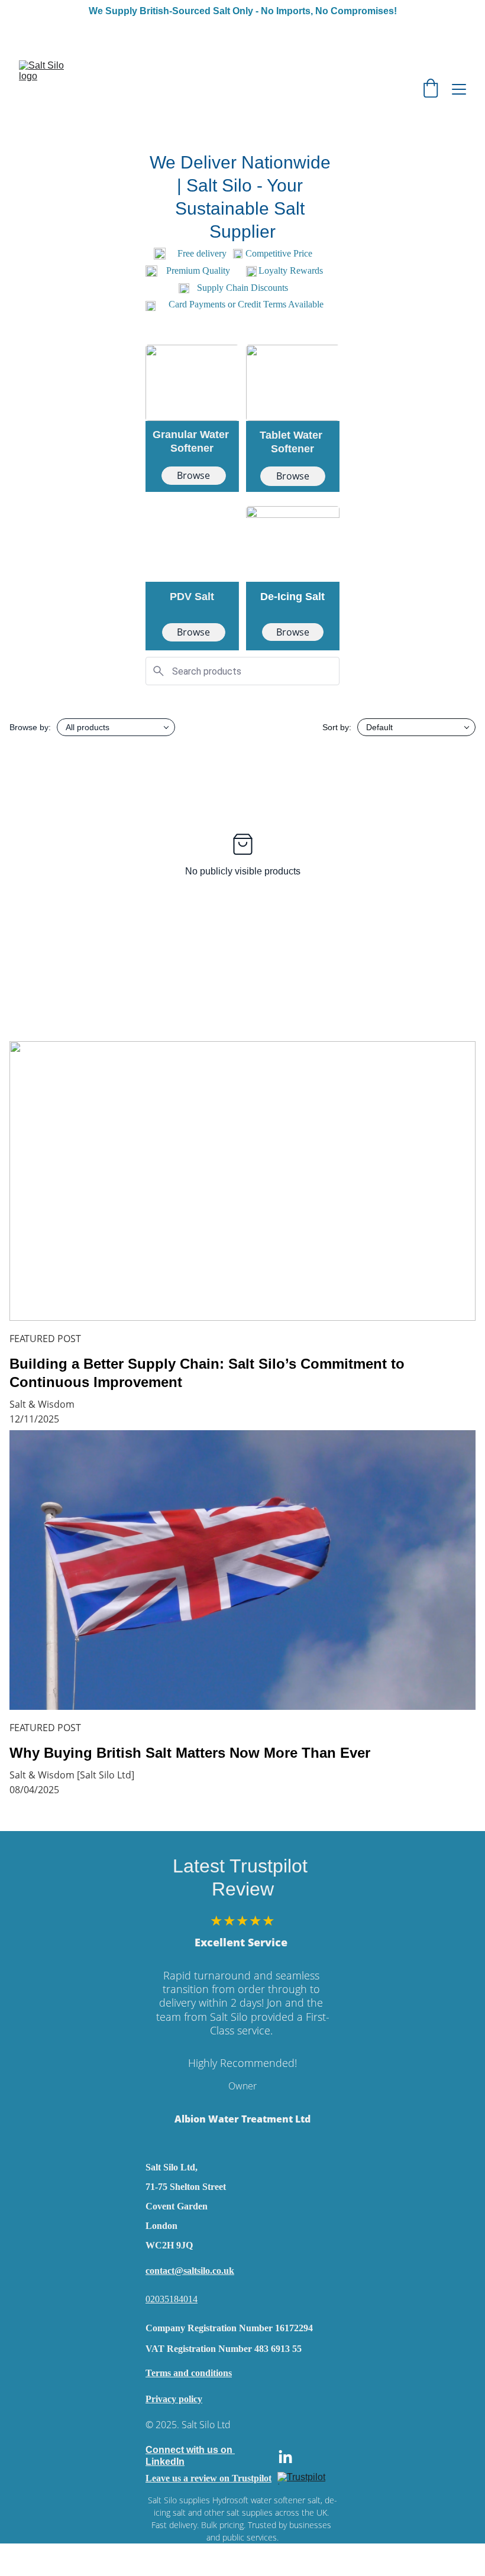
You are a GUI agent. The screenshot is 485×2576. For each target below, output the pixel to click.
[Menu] (459, 89)
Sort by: (337, 727)
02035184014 (172, 2299)
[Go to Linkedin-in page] (285, 2458)
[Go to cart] (431, 90)
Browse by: (30, 727)
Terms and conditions (189, 2373)
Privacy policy (174, 2399)
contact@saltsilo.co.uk (190, 2271)
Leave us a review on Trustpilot (208, 2478)
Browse (193, 475)
